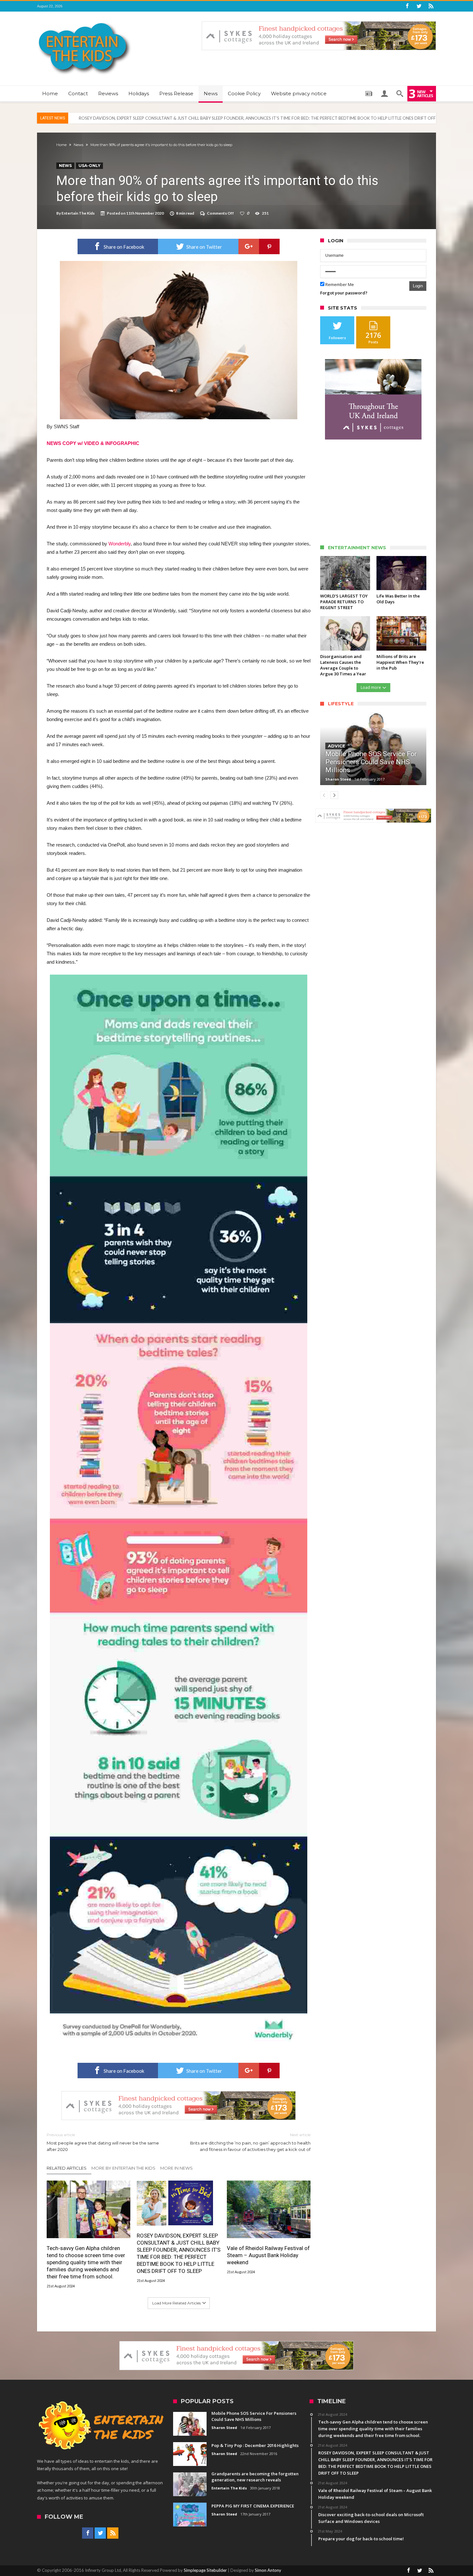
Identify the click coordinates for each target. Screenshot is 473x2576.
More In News (176, 2168)
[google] (249, 246)
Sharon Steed (338, 779)
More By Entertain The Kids (123, 2168)
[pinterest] (269, 246)
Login (418, 286)
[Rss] (431, 6)
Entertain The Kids (78, 213)
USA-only (89, 166)
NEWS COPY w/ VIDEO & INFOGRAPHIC (93, 443)
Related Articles (67, 2168)
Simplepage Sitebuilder (205, 2570)
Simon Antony (268, 2570)
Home (61, 145)
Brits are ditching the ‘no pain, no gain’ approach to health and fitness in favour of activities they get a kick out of (250, 2142)
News (79, 145)
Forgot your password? (344, 293)
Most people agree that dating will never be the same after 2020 (103, 2142)
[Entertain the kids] (85, 21)
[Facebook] (407, 6)
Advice (337, 746)
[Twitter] (419, 6)
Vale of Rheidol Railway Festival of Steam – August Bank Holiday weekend (148, 118)
